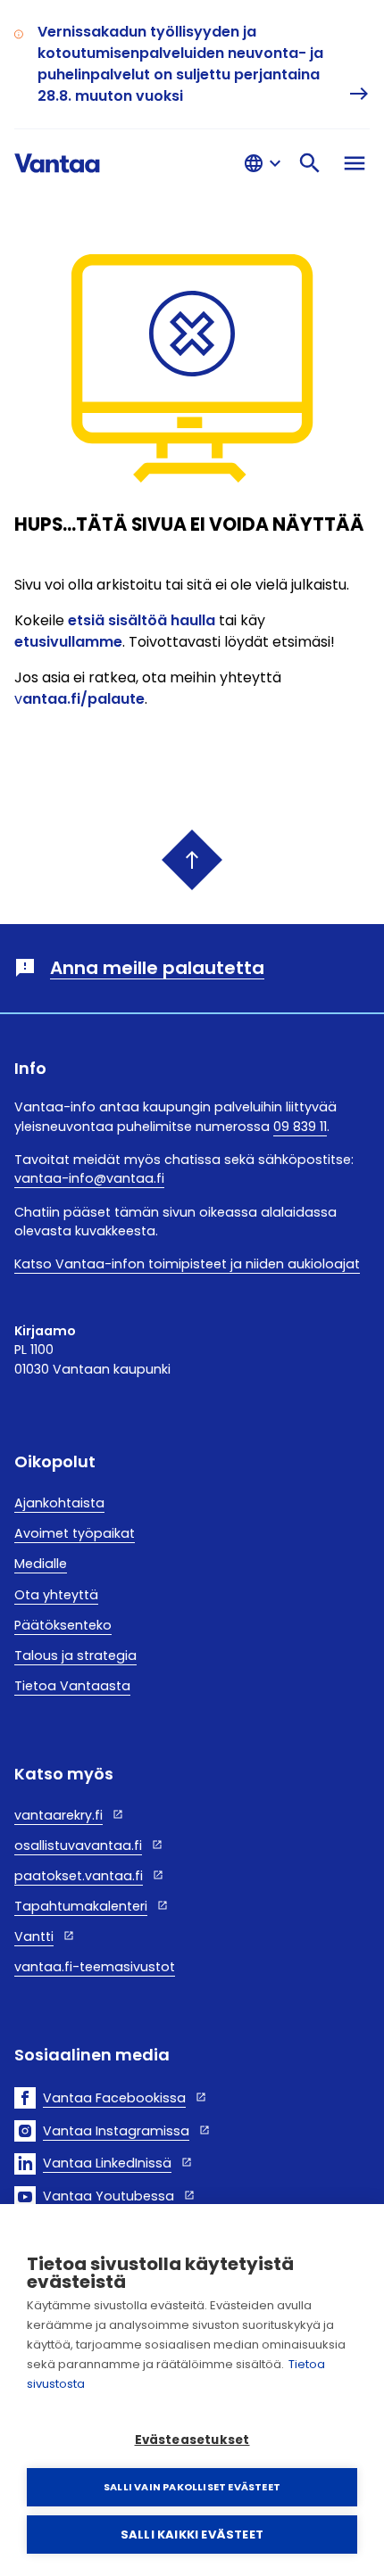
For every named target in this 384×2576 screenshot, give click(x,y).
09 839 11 (300, 1127)
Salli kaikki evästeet (192, 2535)
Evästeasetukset (192, 2440)
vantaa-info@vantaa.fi (89, 1178)
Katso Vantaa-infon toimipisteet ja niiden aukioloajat (187, 1264)
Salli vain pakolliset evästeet (192, 2487)
